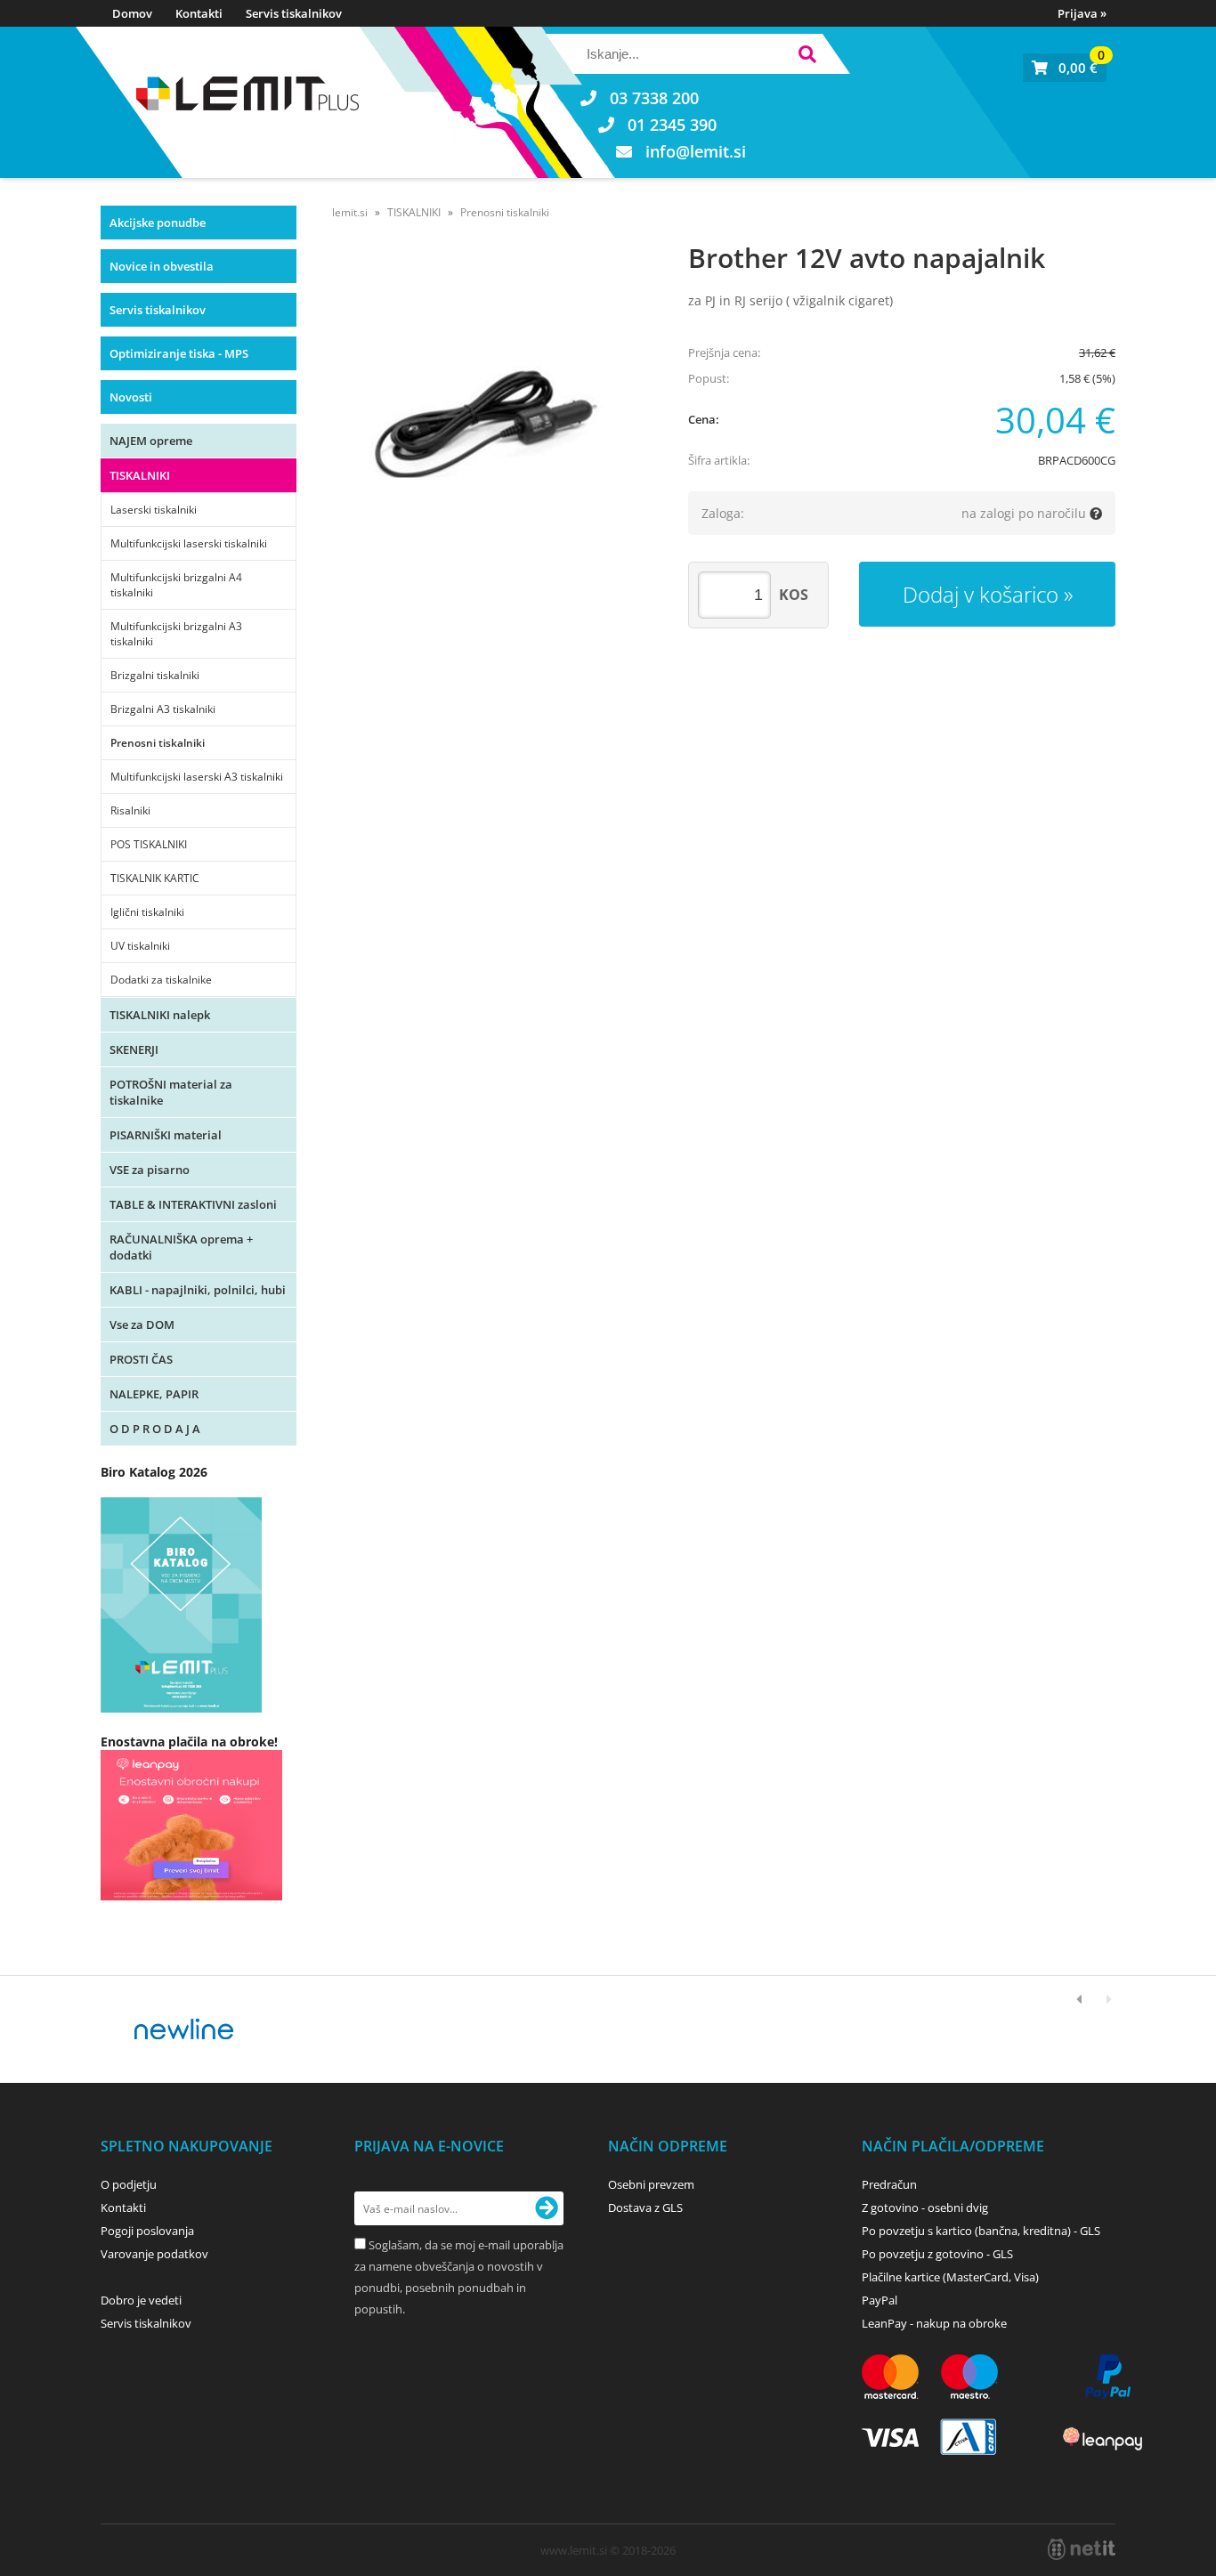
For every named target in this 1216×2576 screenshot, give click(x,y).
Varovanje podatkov (154, 2254)
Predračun (889, 2184)
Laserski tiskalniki (154, 510)
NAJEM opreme (151, 441)
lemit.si (350, 212)
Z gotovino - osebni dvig (925, 2207)
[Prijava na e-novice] (547, 2208)
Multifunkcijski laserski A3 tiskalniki (197, 777)
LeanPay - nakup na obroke (934, 2323)
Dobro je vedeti (141, 2300)
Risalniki (130, 810)
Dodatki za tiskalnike (161, 980)
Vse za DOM (142, 1324)
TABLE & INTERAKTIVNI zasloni (193, 1204)
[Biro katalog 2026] (181, 1708)
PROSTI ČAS (141, 1359)
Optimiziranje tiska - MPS (179, 353)
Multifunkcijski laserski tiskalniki (189, 543)
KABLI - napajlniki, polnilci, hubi (198, 1290)
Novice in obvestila (162, 266)
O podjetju (129, 2184)
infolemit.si (696, 151)
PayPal (880, 2300)
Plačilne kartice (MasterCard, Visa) (950, 2277)
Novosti (131, 397)
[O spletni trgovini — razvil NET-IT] (1082, 2549)
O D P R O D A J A (155, 1429)
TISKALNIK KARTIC (155, 878)
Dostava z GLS (645, 2207)
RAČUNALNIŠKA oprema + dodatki (181, 1247)
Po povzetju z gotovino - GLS (937, 2254)
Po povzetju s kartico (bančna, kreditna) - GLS (981, 2231)
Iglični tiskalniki (147, 912)
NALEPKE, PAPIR (154, 1394)
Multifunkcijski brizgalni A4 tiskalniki (176, 585)
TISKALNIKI (140, 475)
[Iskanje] (807, 57)
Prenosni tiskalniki (158, 743)
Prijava (1082, 13)
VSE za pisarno (150, 1170)
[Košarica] (1065, 68)
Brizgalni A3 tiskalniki (163, 709)
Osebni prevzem (651, 2184)
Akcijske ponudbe (158, 223)
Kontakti (199, 13)
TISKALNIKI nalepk (160, 1015)
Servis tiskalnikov (294, 13)
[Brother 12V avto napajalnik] (492, 416)
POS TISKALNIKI (149, 844)
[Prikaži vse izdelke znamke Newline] (185, 2029)
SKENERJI (134, 1049)
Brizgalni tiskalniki (155, 675)
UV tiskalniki (140, 946)
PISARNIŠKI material (166, 1135)
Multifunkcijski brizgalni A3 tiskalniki (176, 634)
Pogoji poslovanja (147, 2231)
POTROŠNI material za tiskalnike (171, 1092)
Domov (132, 13)
